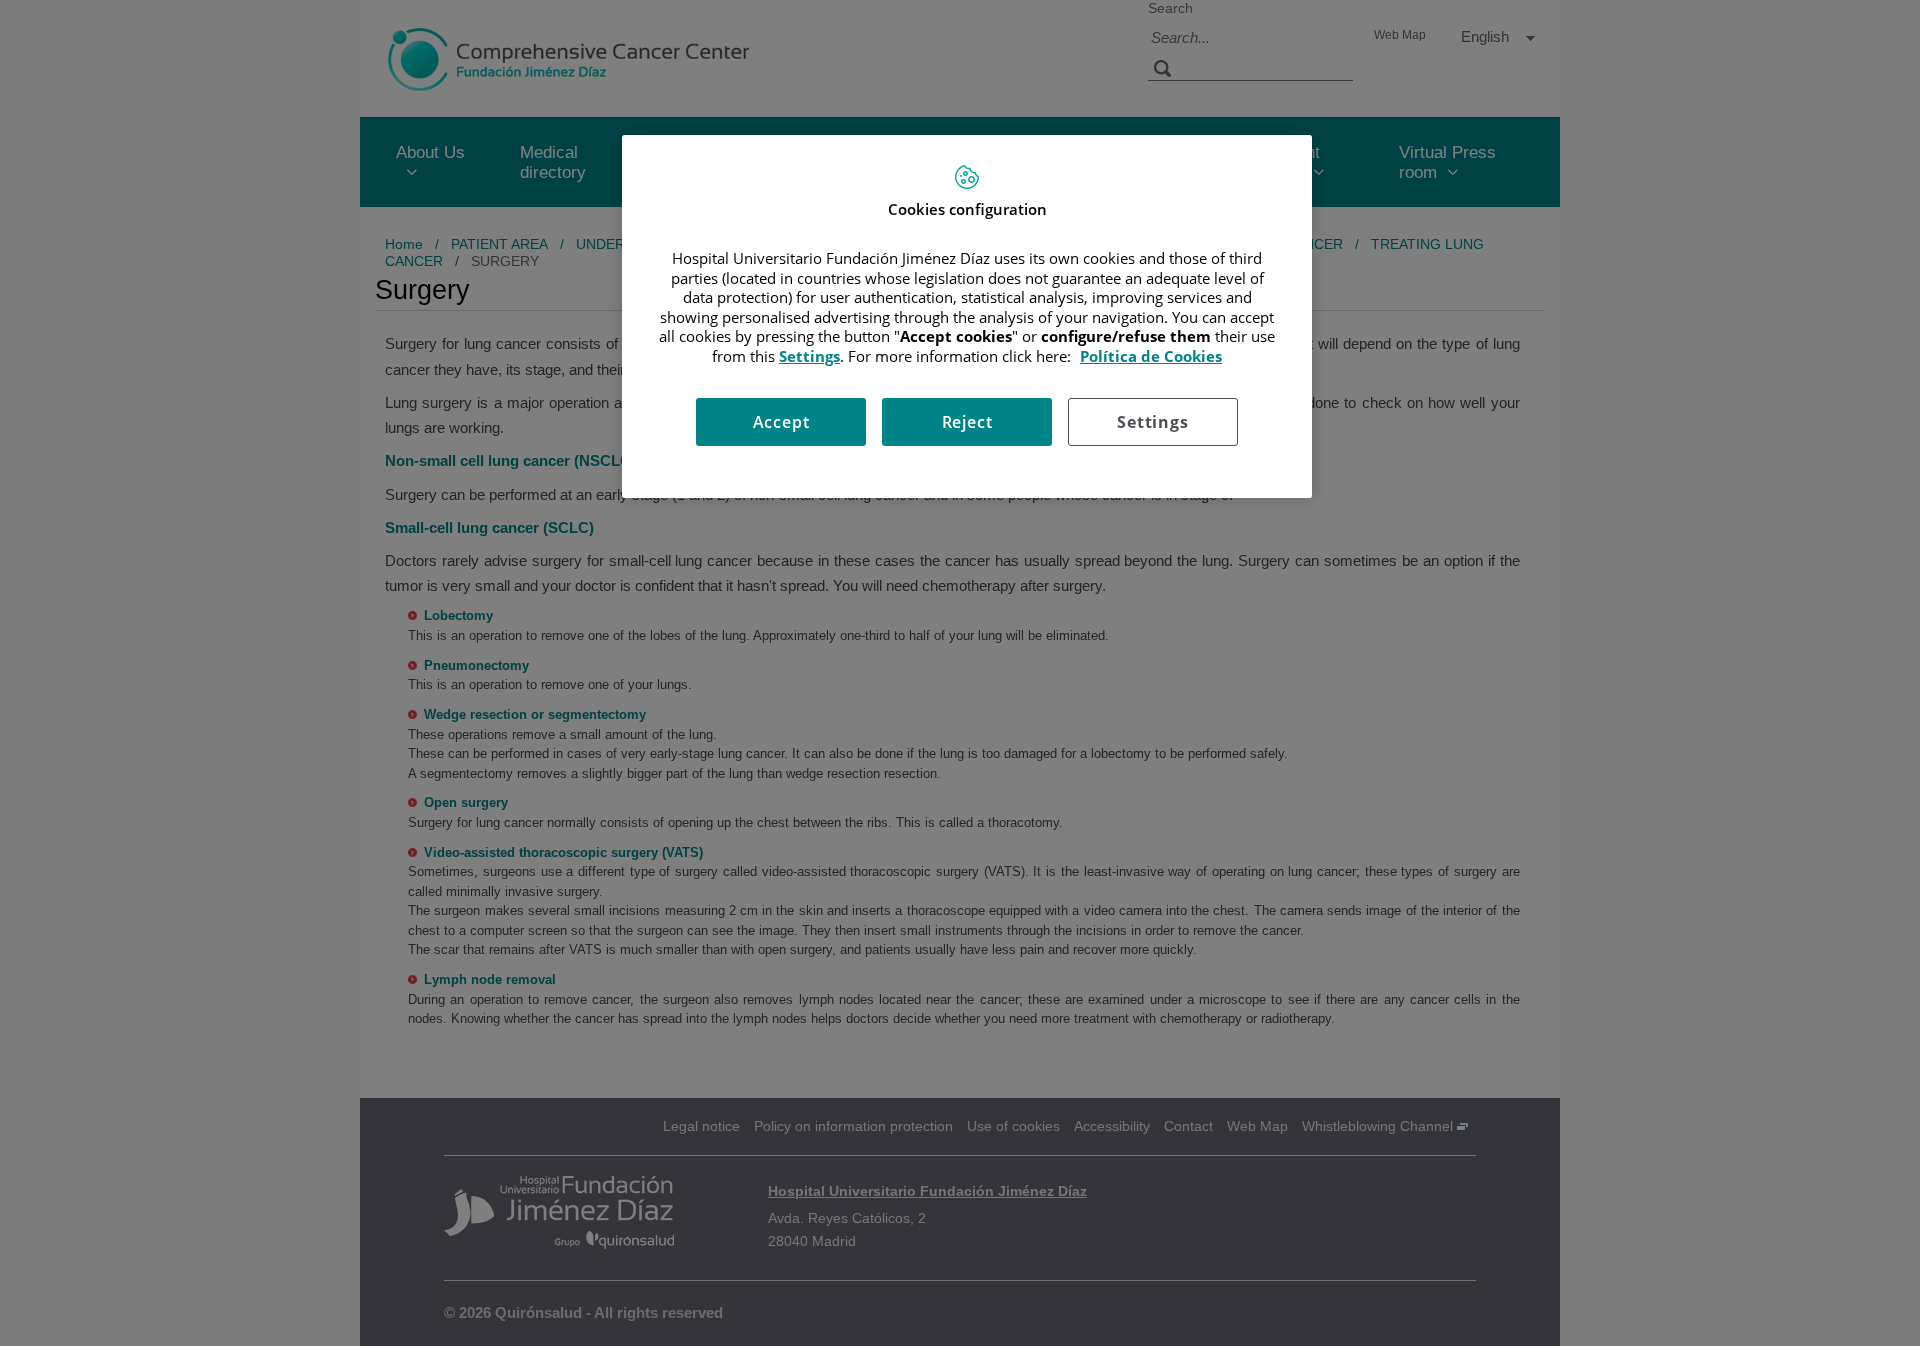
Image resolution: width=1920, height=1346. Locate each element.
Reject (967, 422)
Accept (781, 422)
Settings (1152, 422)
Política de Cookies (1151, 356)
